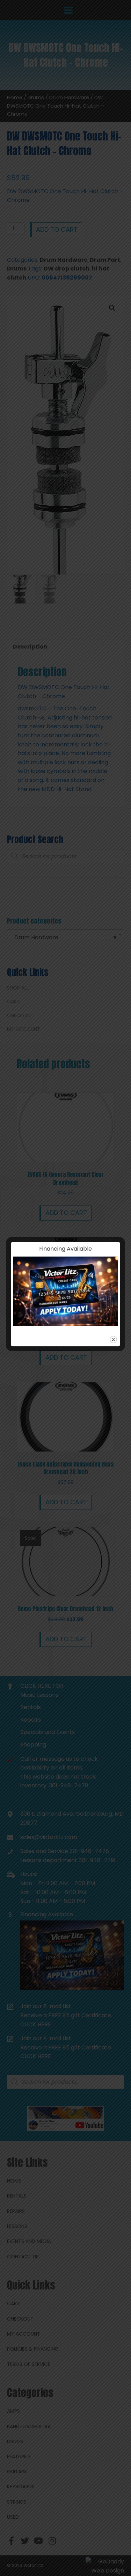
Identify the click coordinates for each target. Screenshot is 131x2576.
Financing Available (65, 1249)
